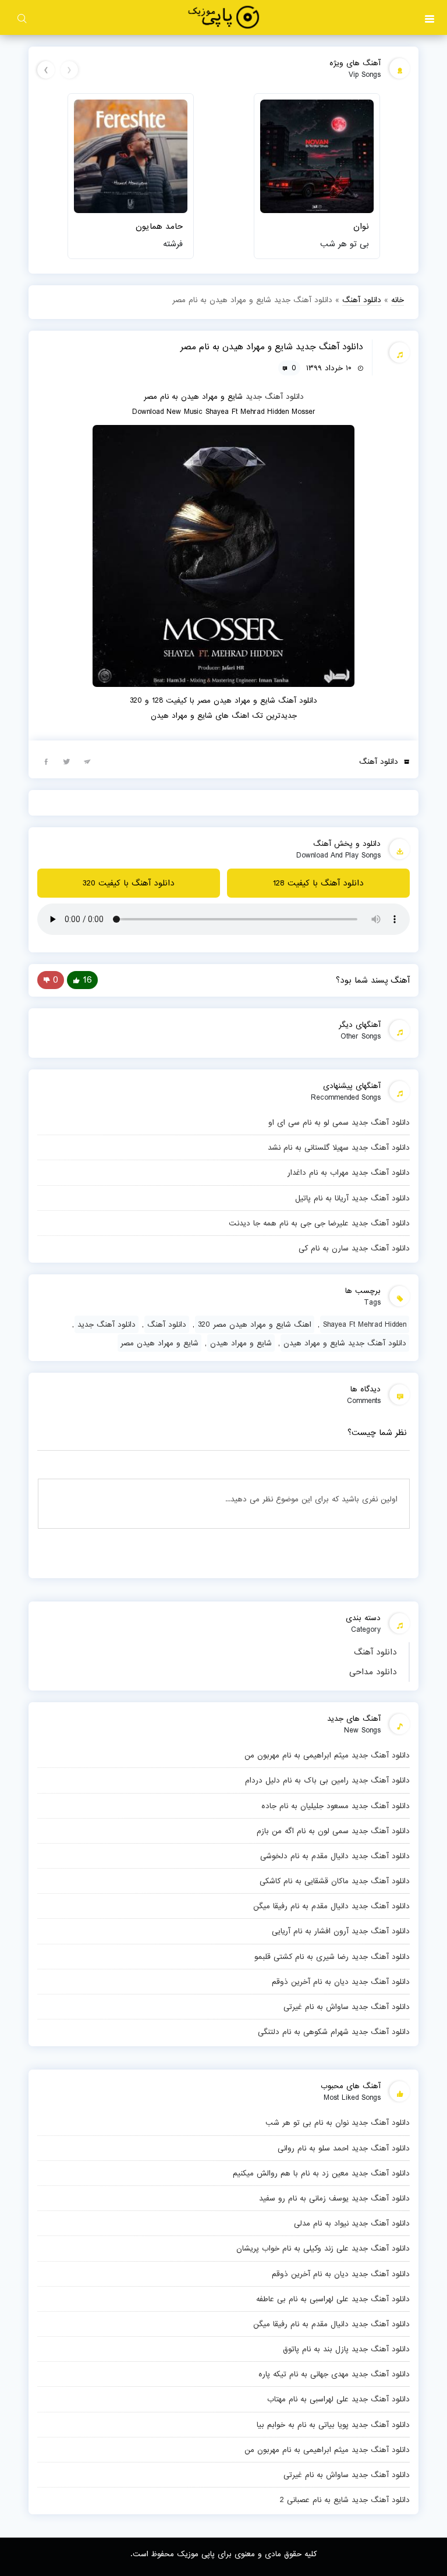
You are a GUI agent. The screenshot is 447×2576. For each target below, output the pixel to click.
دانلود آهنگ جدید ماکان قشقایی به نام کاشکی (335, 1881)
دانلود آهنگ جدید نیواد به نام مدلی (352, 2223)
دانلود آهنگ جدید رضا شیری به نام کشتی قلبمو (332, 1957)
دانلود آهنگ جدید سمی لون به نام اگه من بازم (333, 1831)
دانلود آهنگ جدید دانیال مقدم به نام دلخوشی (335, 1856)
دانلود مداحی (373, 1672)
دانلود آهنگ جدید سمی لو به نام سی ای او (339, 1122)
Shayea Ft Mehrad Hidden (365, 1324)
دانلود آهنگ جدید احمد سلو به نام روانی (344, 2148)
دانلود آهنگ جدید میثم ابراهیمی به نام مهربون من (327, 1755)
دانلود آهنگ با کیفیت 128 (318, 883)
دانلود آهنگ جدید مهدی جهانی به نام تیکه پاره (334, 2374)
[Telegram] (87, 761)
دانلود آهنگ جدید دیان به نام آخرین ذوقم (341, 1982)
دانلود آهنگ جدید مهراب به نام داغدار (349, 1172)
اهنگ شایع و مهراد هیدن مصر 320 (255, 1324)
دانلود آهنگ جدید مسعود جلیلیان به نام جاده (336, 1806)
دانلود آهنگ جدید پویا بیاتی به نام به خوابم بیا (333, 2425)
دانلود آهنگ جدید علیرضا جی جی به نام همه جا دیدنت (319, 1223)
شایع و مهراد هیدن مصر (159, 1343)
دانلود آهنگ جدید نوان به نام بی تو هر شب (338, 2123)
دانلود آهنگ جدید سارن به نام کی (354, 1248)
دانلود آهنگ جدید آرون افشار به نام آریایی (341, 1931)
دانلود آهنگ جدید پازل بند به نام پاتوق (346, 2349)
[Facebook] (46, 761)
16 (87, 980)
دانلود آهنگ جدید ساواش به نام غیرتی (347, 2007)
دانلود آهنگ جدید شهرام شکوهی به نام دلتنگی (334, 2032)
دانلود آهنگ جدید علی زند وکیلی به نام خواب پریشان (323, 2248)
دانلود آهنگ (375, 1652)
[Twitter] (66, 761)
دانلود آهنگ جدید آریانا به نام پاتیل (352, 1198)
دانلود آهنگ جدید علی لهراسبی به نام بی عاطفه (333, 2299)
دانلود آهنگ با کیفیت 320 (129, 883)
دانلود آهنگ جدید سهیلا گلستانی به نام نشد (339, 1147)
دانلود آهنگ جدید (275, 396)
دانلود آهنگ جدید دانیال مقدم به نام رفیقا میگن (331, 1906)
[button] (430, 17)
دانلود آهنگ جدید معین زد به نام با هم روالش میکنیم (321, 2173)
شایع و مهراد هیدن (241, 1343)
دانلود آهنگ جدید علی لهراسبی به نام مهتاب (338, 2399)
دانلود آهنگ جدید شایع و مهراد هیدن (345, 1343)
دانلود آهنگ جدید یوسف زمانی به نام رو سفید (334, 2198)
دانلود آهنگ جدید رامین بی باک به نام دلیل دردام (327, 1780)
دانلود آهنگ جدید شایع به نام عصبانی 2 (345, 2500)
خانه (398, 300)
